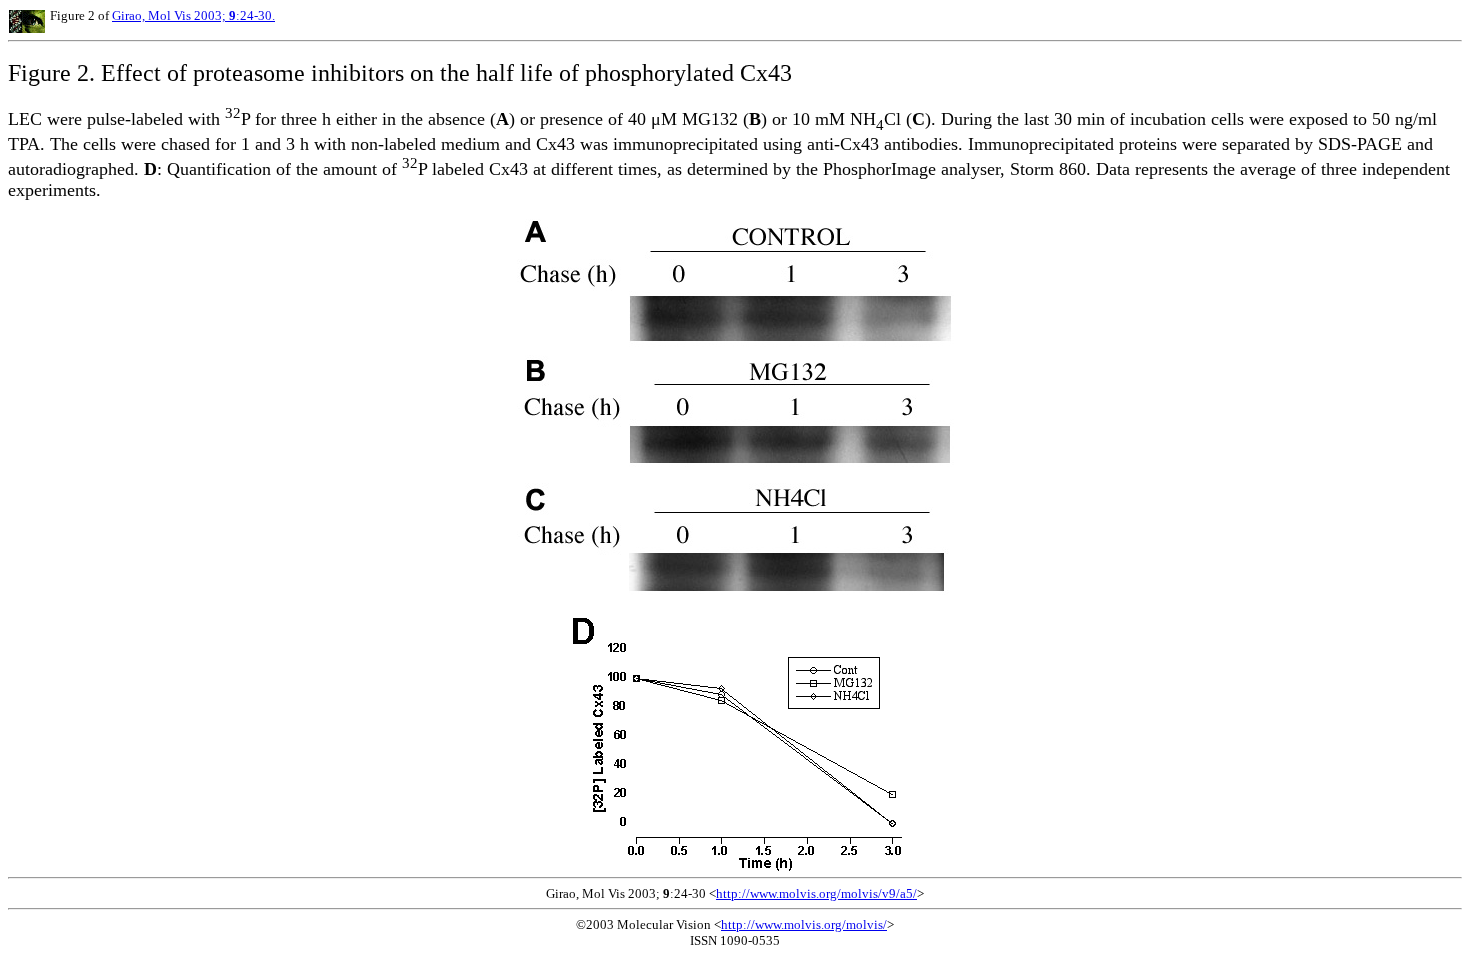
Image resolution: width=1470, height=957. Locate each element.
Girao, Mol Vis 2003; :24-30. (193, 15)
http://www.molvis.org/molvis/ (804, 924)
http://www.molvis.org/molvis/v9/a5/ (816, 893)
